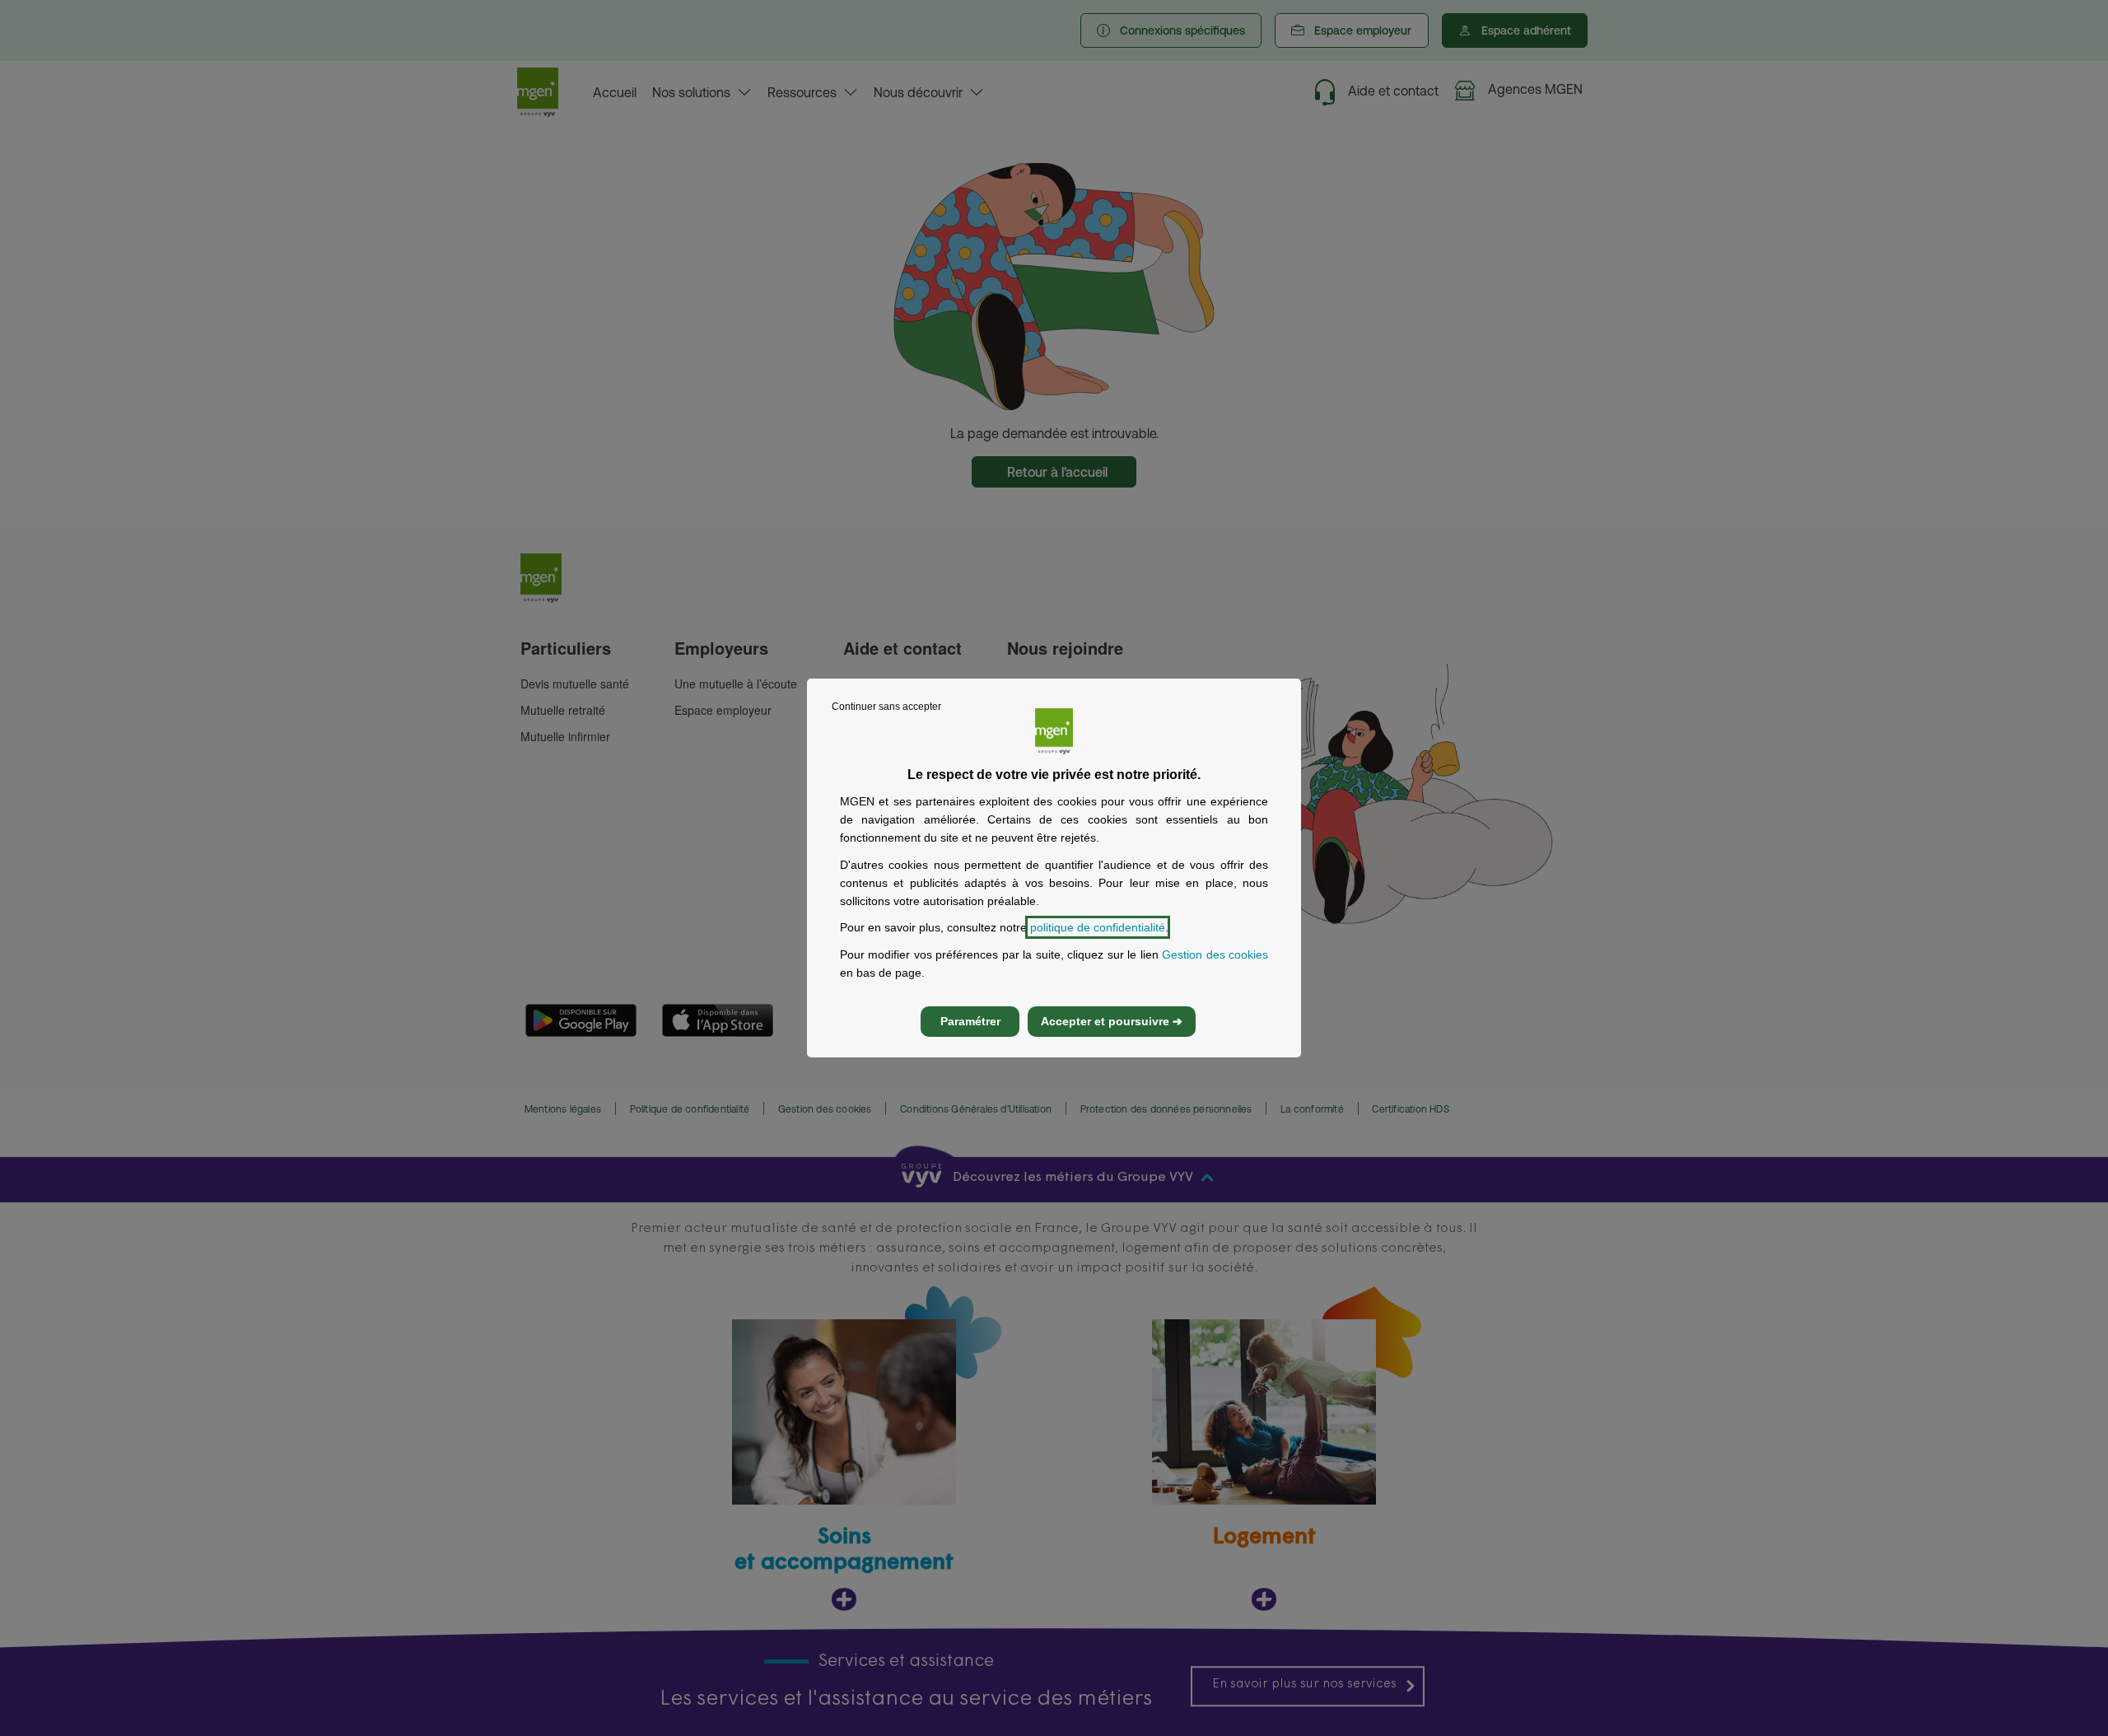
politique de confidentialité (1098, 927)
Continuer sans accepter (886, 707)
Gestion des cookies (1215, 954)
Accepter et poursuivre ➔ (1112, 1021)
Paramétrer (970, 1021)
